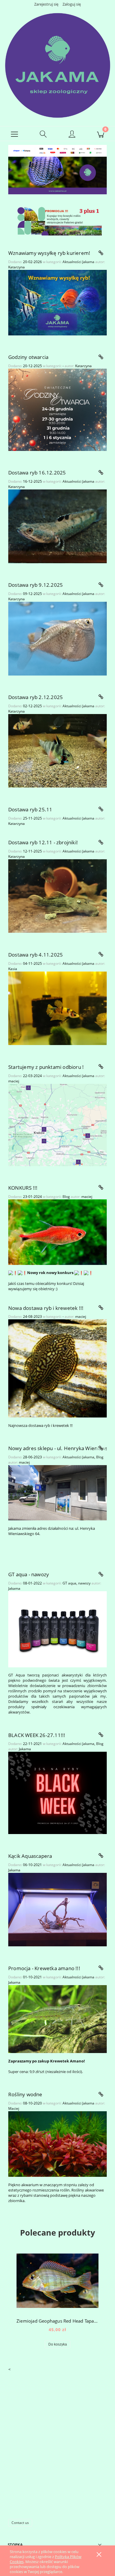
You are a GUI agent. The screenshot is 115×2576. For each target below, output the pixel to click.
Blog (66, 1197)
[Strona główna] (57, 65)
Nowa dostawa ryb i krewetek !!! (46, 1308)
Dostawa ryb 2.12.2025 (36, 697)
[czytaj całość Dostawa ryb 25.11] (101, 809)
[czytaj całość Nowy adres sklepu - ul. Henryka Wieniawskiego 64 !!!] (101, 1448)
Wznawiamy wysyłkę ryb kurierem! (49, 253)
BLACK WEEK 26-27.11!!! (37, 1735)
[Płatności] (57, 150)
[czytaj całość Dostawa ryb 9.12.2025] (101, 585)
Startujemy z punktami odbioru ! (46, 1067)
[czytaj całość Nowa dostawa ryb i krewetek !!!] (101, 1308)
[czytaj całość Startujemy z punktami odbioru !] (101, 1067)
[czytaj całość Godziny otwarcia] (101, 357)
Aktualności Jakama (78, 262)
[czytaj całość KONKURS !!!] (101, 1188)
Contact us (20, 2523)
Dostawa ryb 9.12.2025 (36, 585)
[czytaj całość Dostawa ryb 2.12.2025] (101, 697)
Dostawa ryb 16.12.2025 (37, 473)
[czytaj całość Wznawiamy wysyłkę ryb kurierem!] (101, 253)
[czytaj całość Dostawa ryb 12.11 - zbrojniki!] (101, 842)
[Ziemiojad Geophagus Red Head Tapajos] (57, 2281)
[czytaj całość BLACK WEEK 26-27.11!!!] (101, 1735)
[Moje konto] (72, 135)
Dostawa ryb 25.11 (30, 809)
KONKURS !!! (23, 1188)
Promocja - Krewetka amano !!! (44, 1968)
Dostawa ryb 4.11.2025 (36, 955)
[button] (14, 134)
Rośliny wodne (25, 2094)
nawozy (84, 1583)
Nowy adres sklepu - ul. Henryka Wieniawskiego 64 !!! (57, 1448)
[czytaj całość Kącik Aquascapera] (101, 1856)
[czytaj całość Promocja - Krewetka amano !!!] (101, 1968)
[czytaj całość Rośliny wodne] (101, 2094)
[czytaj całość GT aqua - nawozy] (101, 1574)
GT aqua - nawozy (29, 1574)
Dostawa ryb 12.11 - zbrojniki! (43, 842)
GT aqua (69, 1583)
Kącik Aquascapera (30, 1856)
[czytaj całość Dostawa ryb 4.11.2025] (101, 954)
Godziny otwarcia (28, 357)
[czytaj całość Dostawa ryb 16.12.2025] (101, 473)
